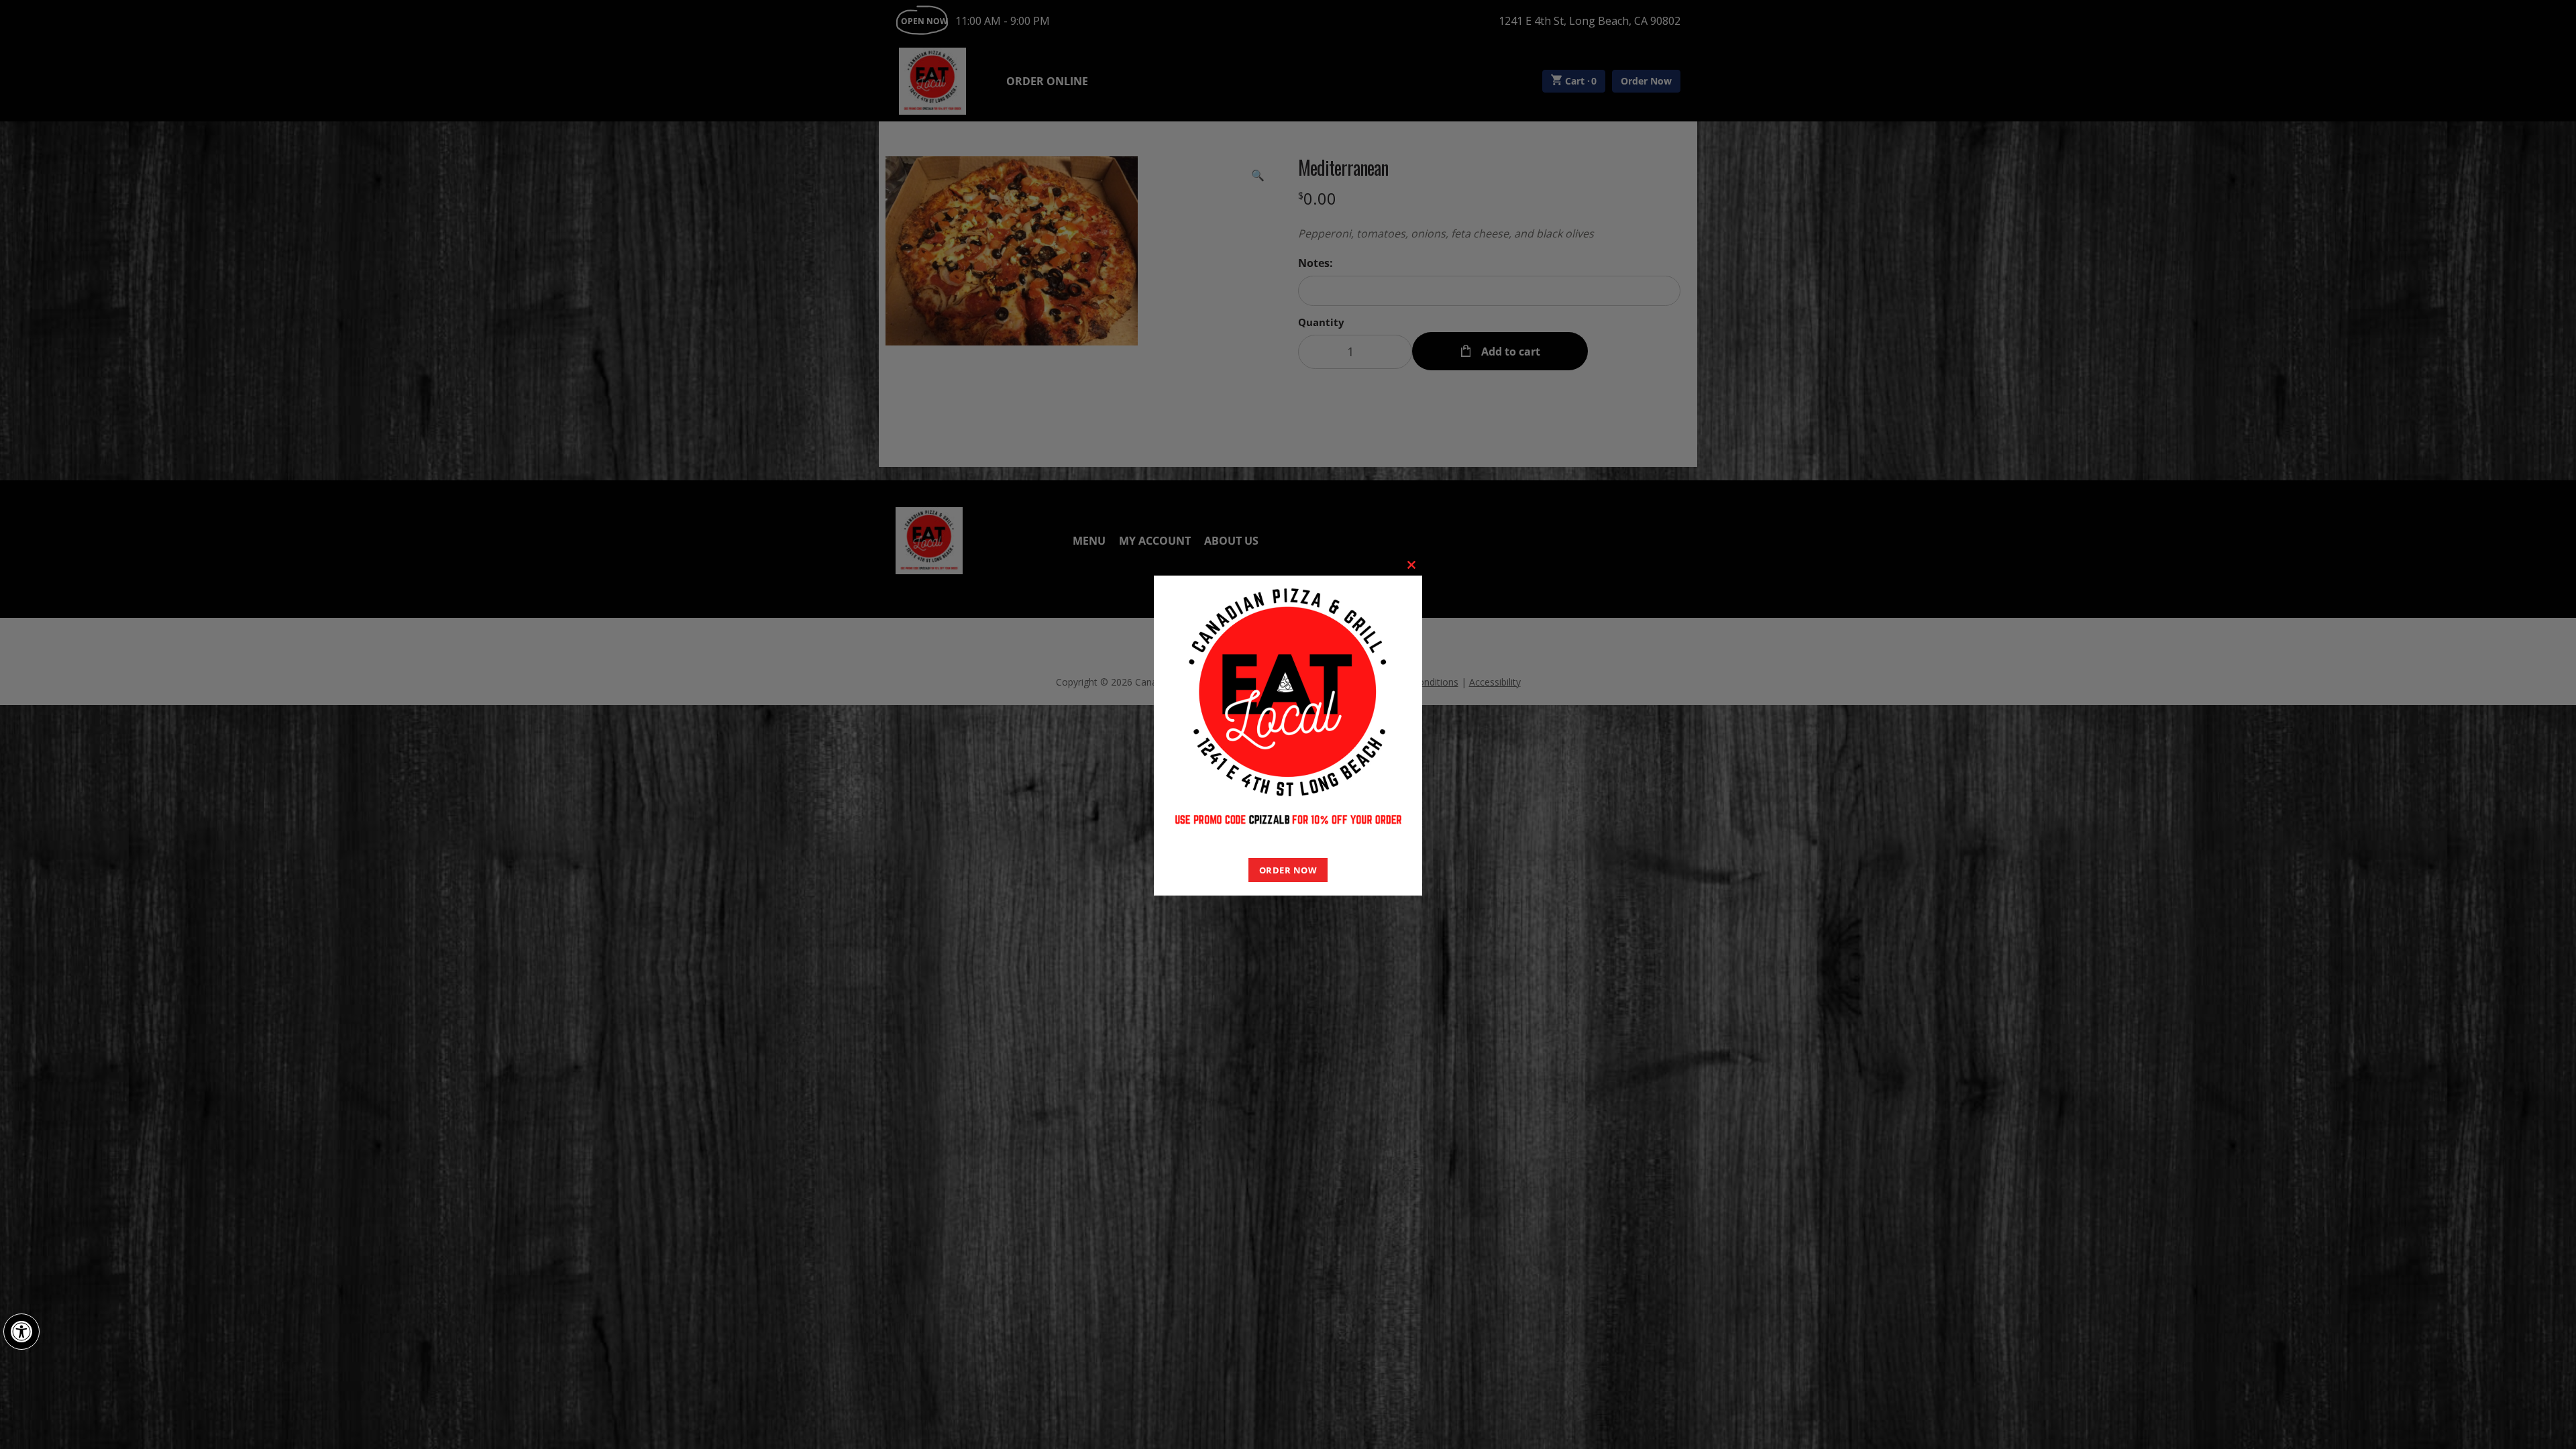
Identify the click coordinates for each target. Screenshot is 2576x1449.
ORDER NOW (1288, 870)
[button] (21, 1332)
